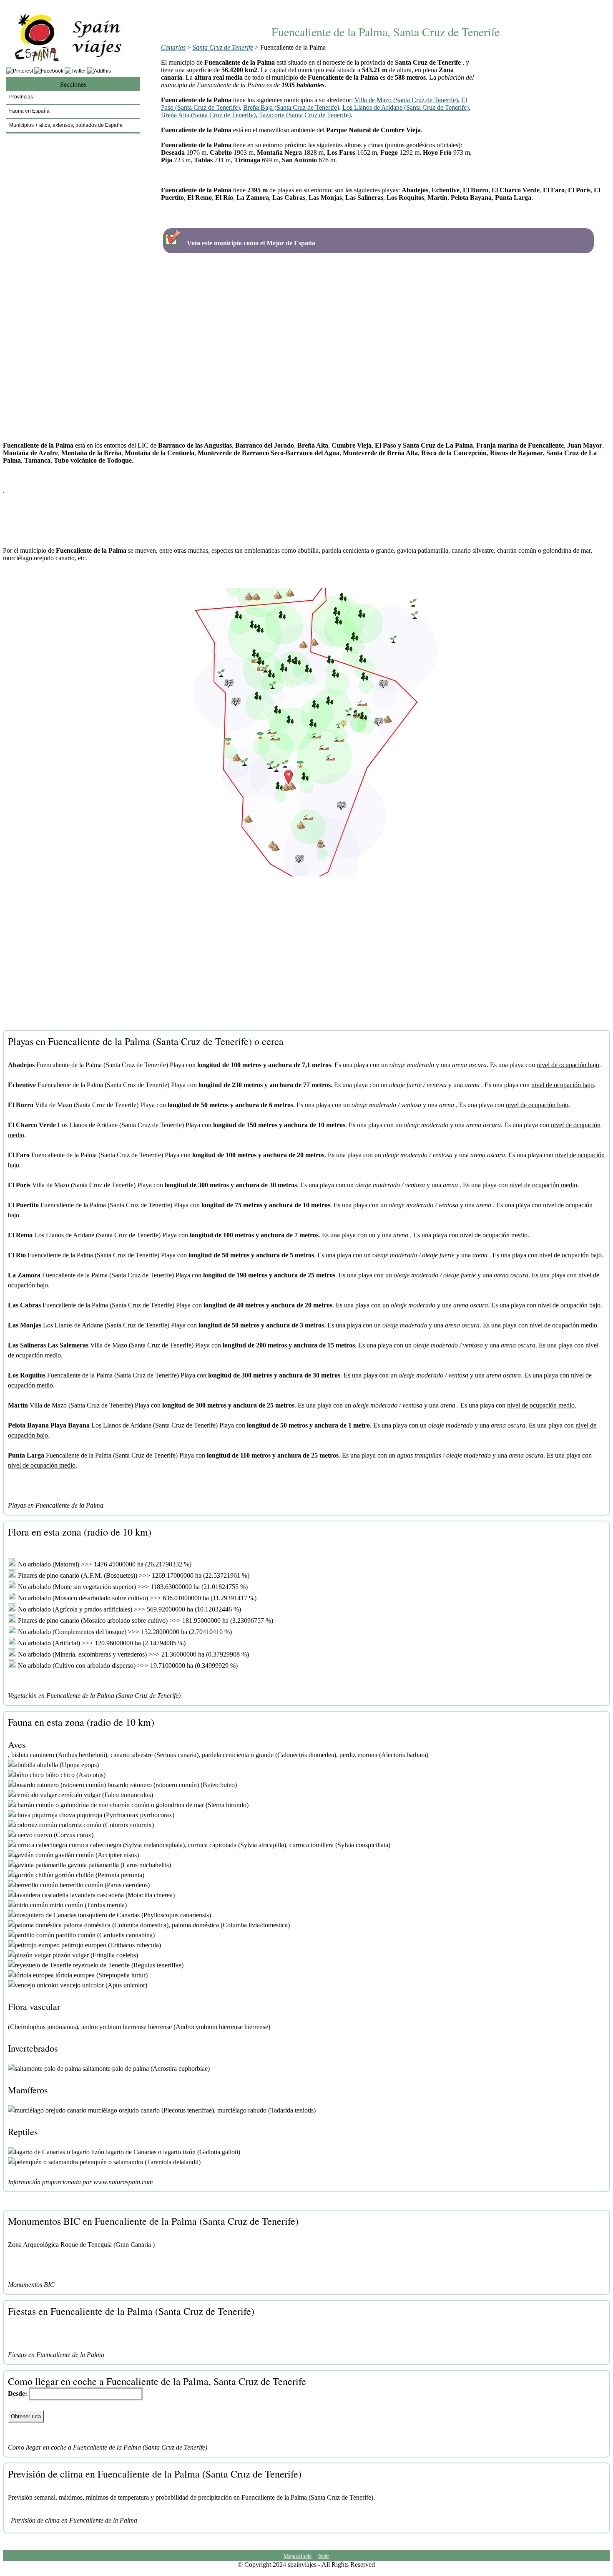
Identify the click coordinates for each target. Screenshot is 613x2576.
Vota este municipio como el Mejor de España (251, 243)
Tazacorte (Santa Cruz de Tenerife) (305, 115)
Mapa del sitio (298, 2556)
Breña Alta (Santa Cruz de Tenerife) (208, 115)
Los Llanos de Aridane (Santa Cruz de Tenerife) (406, 107)
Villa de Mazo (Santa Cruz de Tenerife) (406, 100)
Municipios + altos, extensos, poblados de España (66, 125)
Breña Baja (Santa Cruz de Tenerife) (291, 107)
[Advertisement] (385, 7)
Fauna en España (29, 111)
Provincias (21, 97)
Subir (324, 2556)
